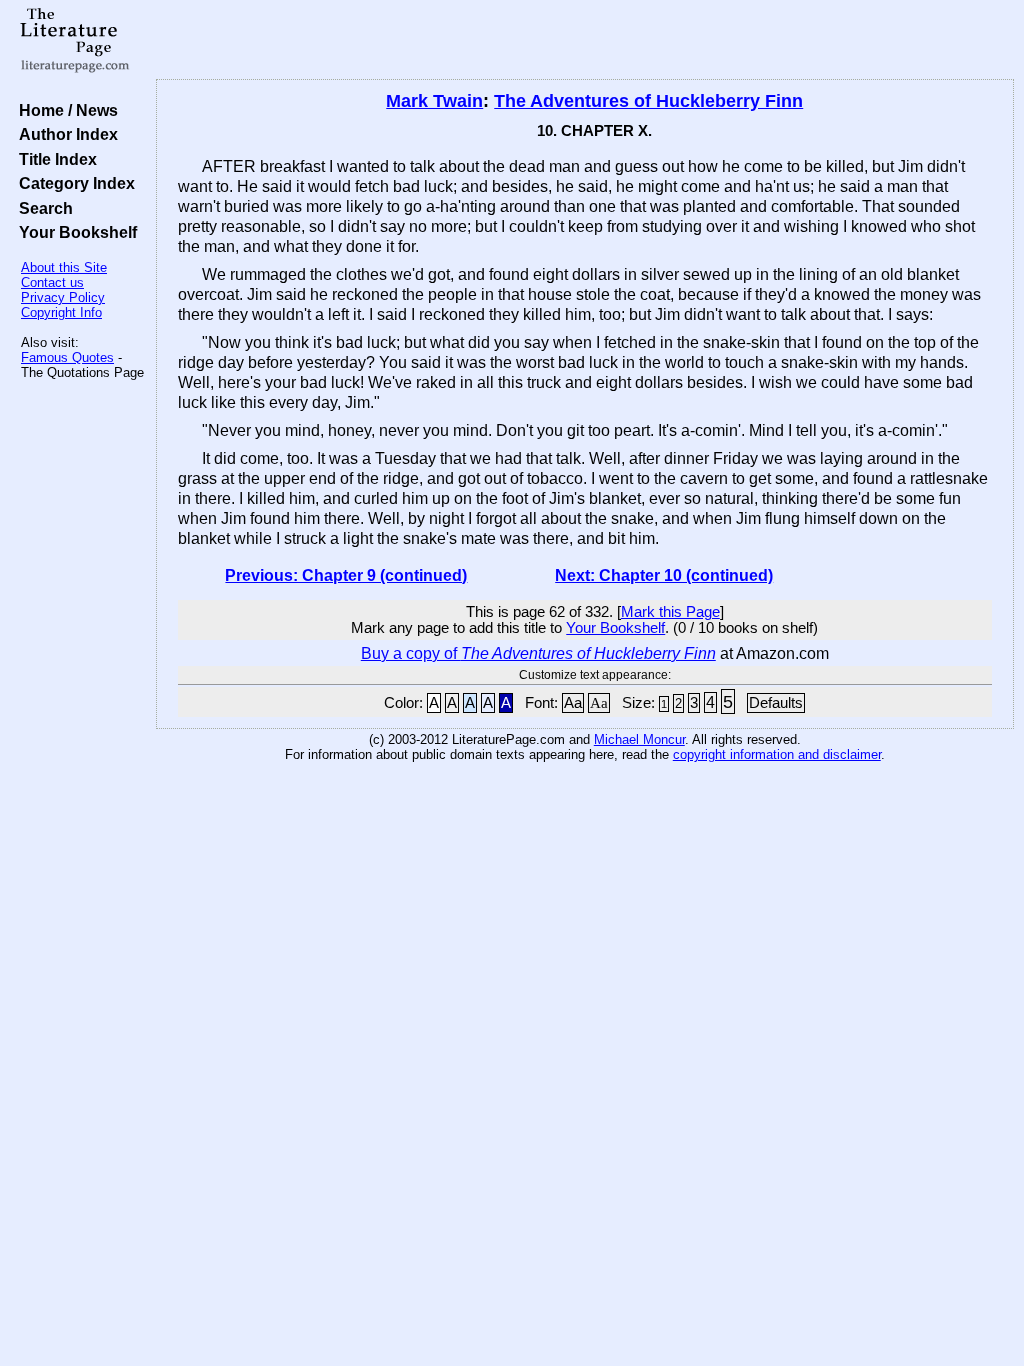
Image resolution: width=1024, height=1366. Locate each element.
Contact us (52, 282)
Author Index (64, 134)
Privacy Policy (63, 297)
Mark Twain (434, 101)
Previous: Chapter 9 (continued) (346, 575)
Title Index (54, 159)
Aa (573, 703)
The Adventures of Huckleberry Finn (648, 101)
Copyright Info (61, 312)
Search (42, 208)
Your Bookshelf (74, 232)
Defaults (776, 703)
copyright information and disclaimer (777, 754)
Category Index (73, 183)
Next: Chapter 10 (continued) (664, 575)
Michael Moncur (639, 739)
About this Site (64, 267)
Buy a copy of (538, 653)
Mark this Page (670, 612)
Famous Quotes (67, 357)
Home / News (64, 110)
